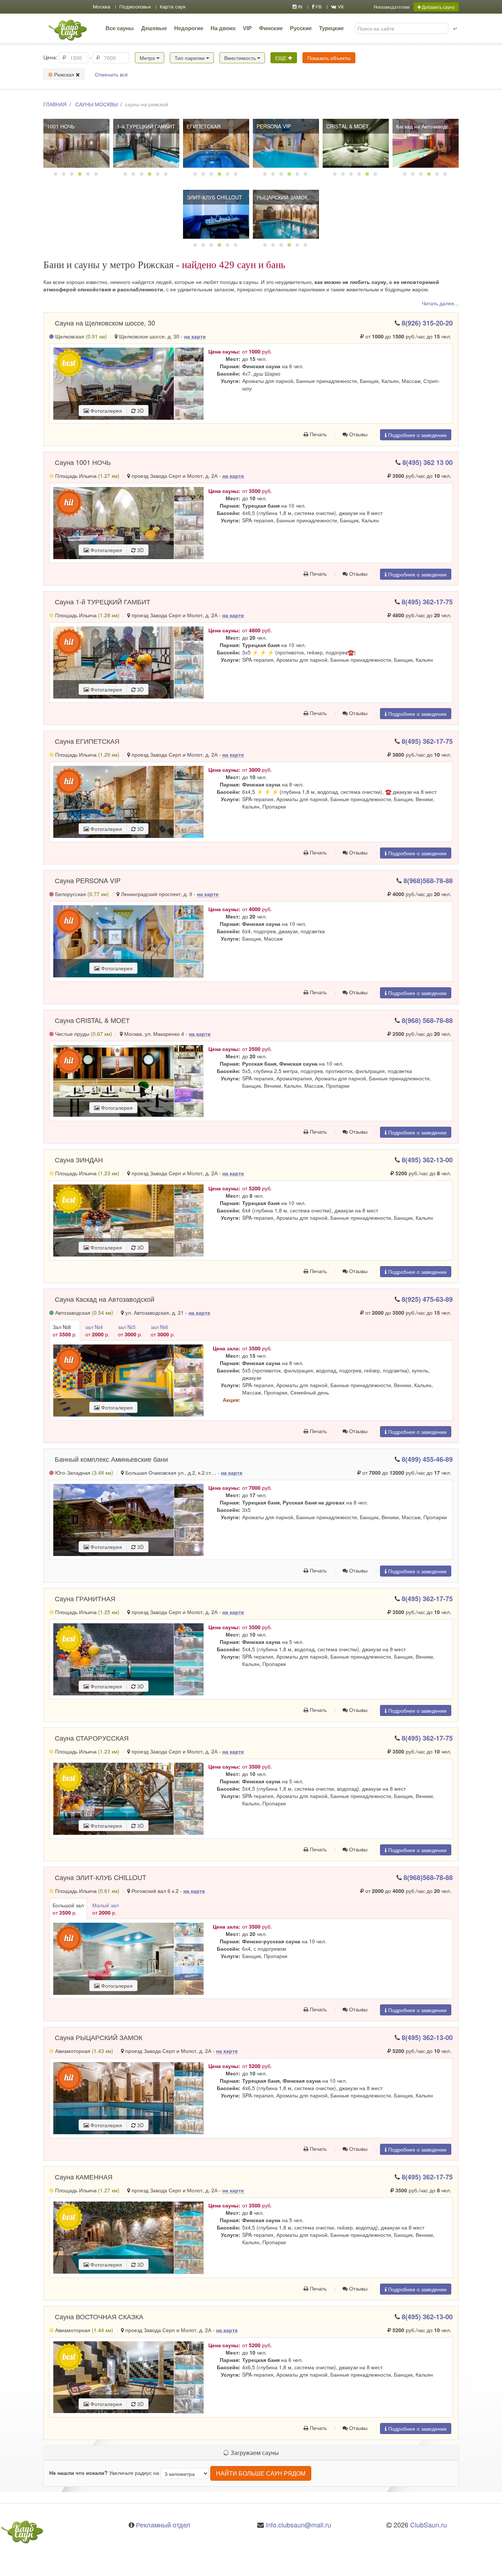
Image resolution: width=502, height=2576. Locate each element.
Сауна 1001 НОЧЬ (83, 462)
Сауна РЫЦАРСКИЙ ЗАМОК (98, 2037)
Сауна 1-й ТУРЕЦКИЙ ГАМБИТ (103, 601)
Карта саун (173, 7)
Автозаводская (83, 1312)
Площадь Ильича (87, 476)
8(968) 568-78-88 (427, 1020)
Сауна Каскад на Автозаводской (105, 1299)
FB (318, 7)
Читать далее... (440, 303)
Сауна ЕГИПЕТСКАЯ (87, 741)
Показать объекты (329, 58)
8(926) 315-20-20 (427, 323)
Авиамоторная (83, 2051)
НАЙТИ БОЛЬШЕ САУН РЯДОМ (261, 2473)
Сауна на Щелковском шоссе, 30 (105, 323)
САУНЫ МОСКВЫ (96, 104)
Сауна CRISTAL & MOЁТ (92, 1020)
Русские (301, 28)
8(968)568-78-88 (428, 881)
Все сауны (120, 28)
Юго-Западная (83, 1472)
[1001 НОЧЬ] (76, 143)
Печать (318, 434)
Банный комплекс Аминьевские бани (111, 1459)
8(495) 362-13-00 (427, 1160)
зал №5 (130, 1330)
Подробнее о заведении (417, 435)
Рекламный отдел (163, 2525)
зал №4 (97, 1330)
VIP (247, 28)
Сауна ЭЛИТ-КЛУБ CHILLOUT (101, 1877)
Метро (148, 58)
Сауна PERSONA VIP (88, 880)
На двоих (223, 28)
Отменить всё (111, 74)
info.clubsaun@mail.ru (298, 2525)
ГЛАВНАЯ (55, 104)
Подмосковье (135, 7)
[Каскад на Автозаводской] (426, 143)
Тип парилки (190, 58)
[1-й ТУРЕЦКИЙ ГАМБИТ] (146, 143)
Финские (271, 28)
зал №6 (163, 1330)
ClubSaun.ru (429, 2525)
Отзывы (358, 434)
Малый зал (105, 1909)
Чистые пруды (83, 1034)
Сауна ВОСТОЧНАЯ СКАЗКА (99, 2316)
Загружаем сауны (254, 2453)
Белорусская (81, 894)
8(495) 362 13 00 (428, 462)
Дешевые (154, 28)
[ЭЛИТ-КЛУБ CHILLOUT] (216, 214)
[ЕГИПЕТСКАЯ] (216, 143)
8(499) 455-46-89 (427, 1459)
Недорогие (189, 28)
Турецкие (331, 28)
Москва (102, 7)
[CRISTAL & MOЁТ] (356, 143)
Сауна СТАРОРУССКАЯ (92, 1738)
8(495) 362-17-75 (427, 602)
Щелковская (80, 336)
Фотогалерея (105, 411)
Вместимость (241, 58)
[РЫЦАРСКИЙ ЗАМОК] (286, 214)
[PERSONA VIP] (286, 143)
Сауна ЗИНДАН (79, 1159)
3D (140, 411)
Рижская (64, 74)
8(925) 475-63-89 (427, 1299)
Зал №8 (65, 1330)
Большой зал (68, 1909)
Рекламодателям (392, 7)
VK (340, 7)
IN (300, 7)
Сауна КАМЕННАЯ (84, 2177)
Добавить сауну (438, 7)
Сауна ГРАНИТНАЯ (85, 1598)
